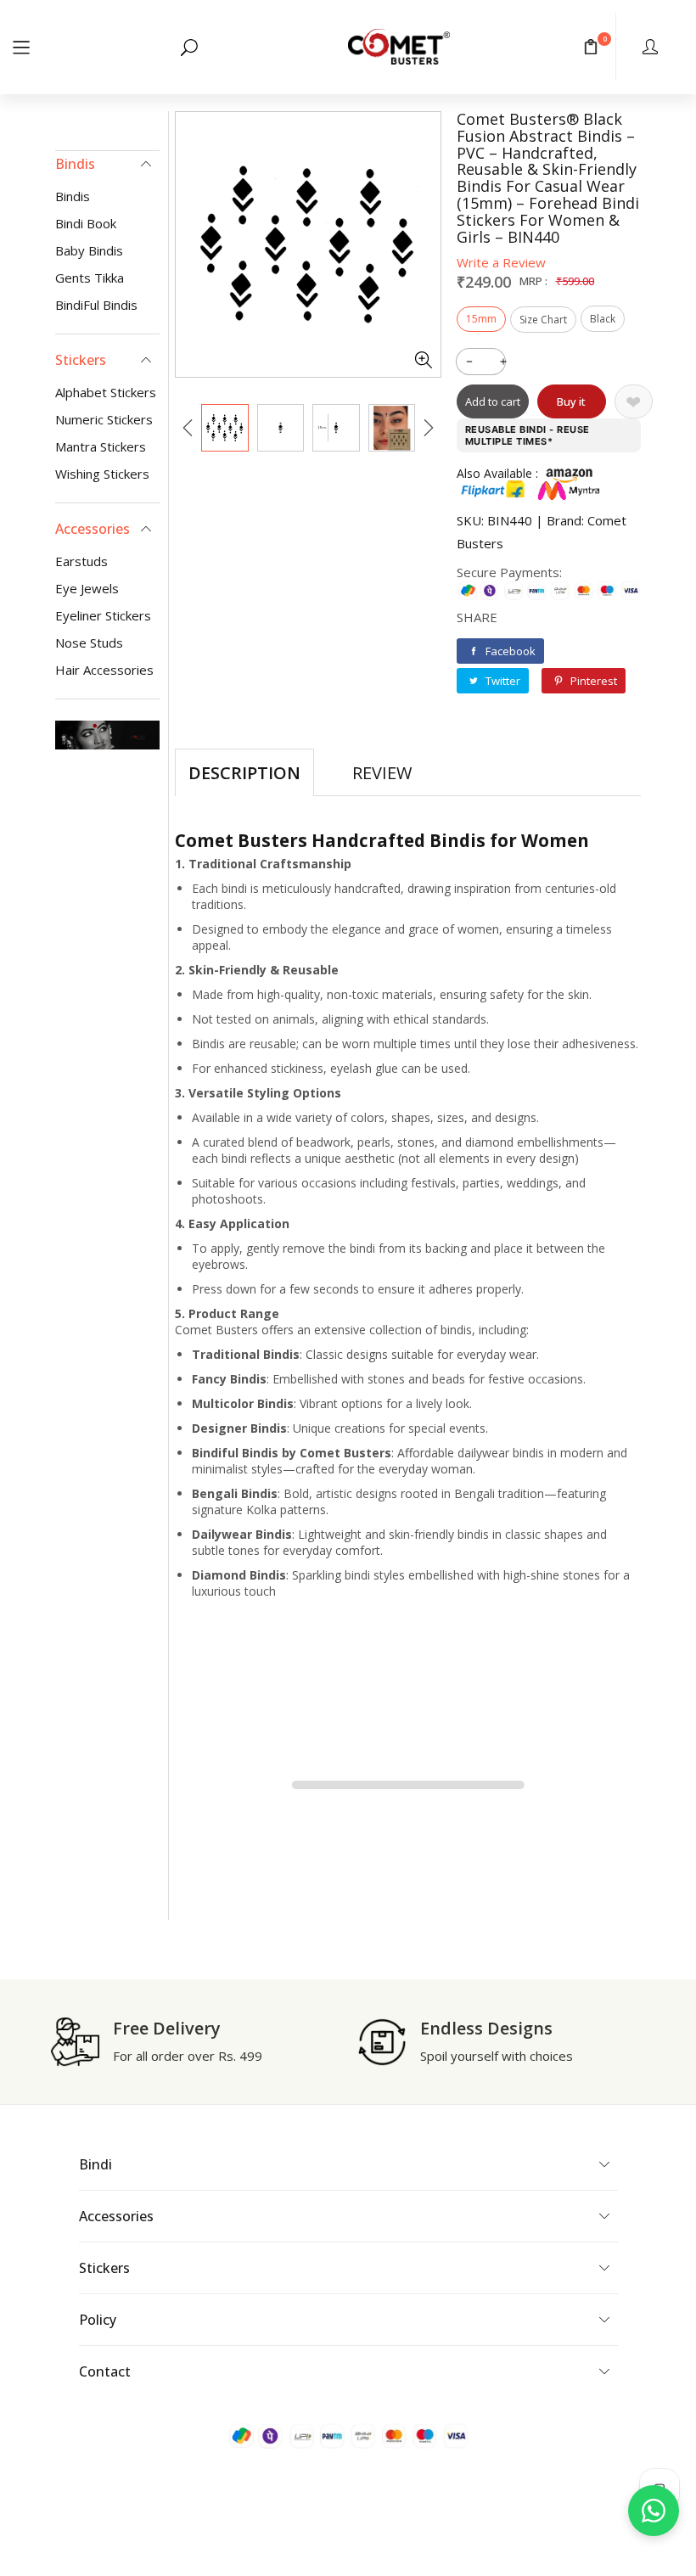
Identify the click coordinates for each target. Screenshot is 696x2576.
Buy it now (571, 406)
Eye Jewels (87, 588)
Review (382, 773)
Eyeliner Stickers (103, 615)
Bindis (73, 196)
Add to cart (493, 401)
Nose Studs (89, 643)
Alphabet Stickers (106, 392)
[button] (21, 46)
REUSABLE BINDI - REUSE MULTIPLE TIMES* (528, 435)
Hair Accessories (104, 670)
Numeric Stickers (104, 419)
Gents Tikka (90, 278)
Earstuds (81, 561)
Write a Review (501, 262)
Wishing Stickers (102, 474)
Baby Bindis (89, 250)
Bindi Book (86, 223)
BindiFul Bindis (96, 305)
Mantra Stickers (101, 446)
